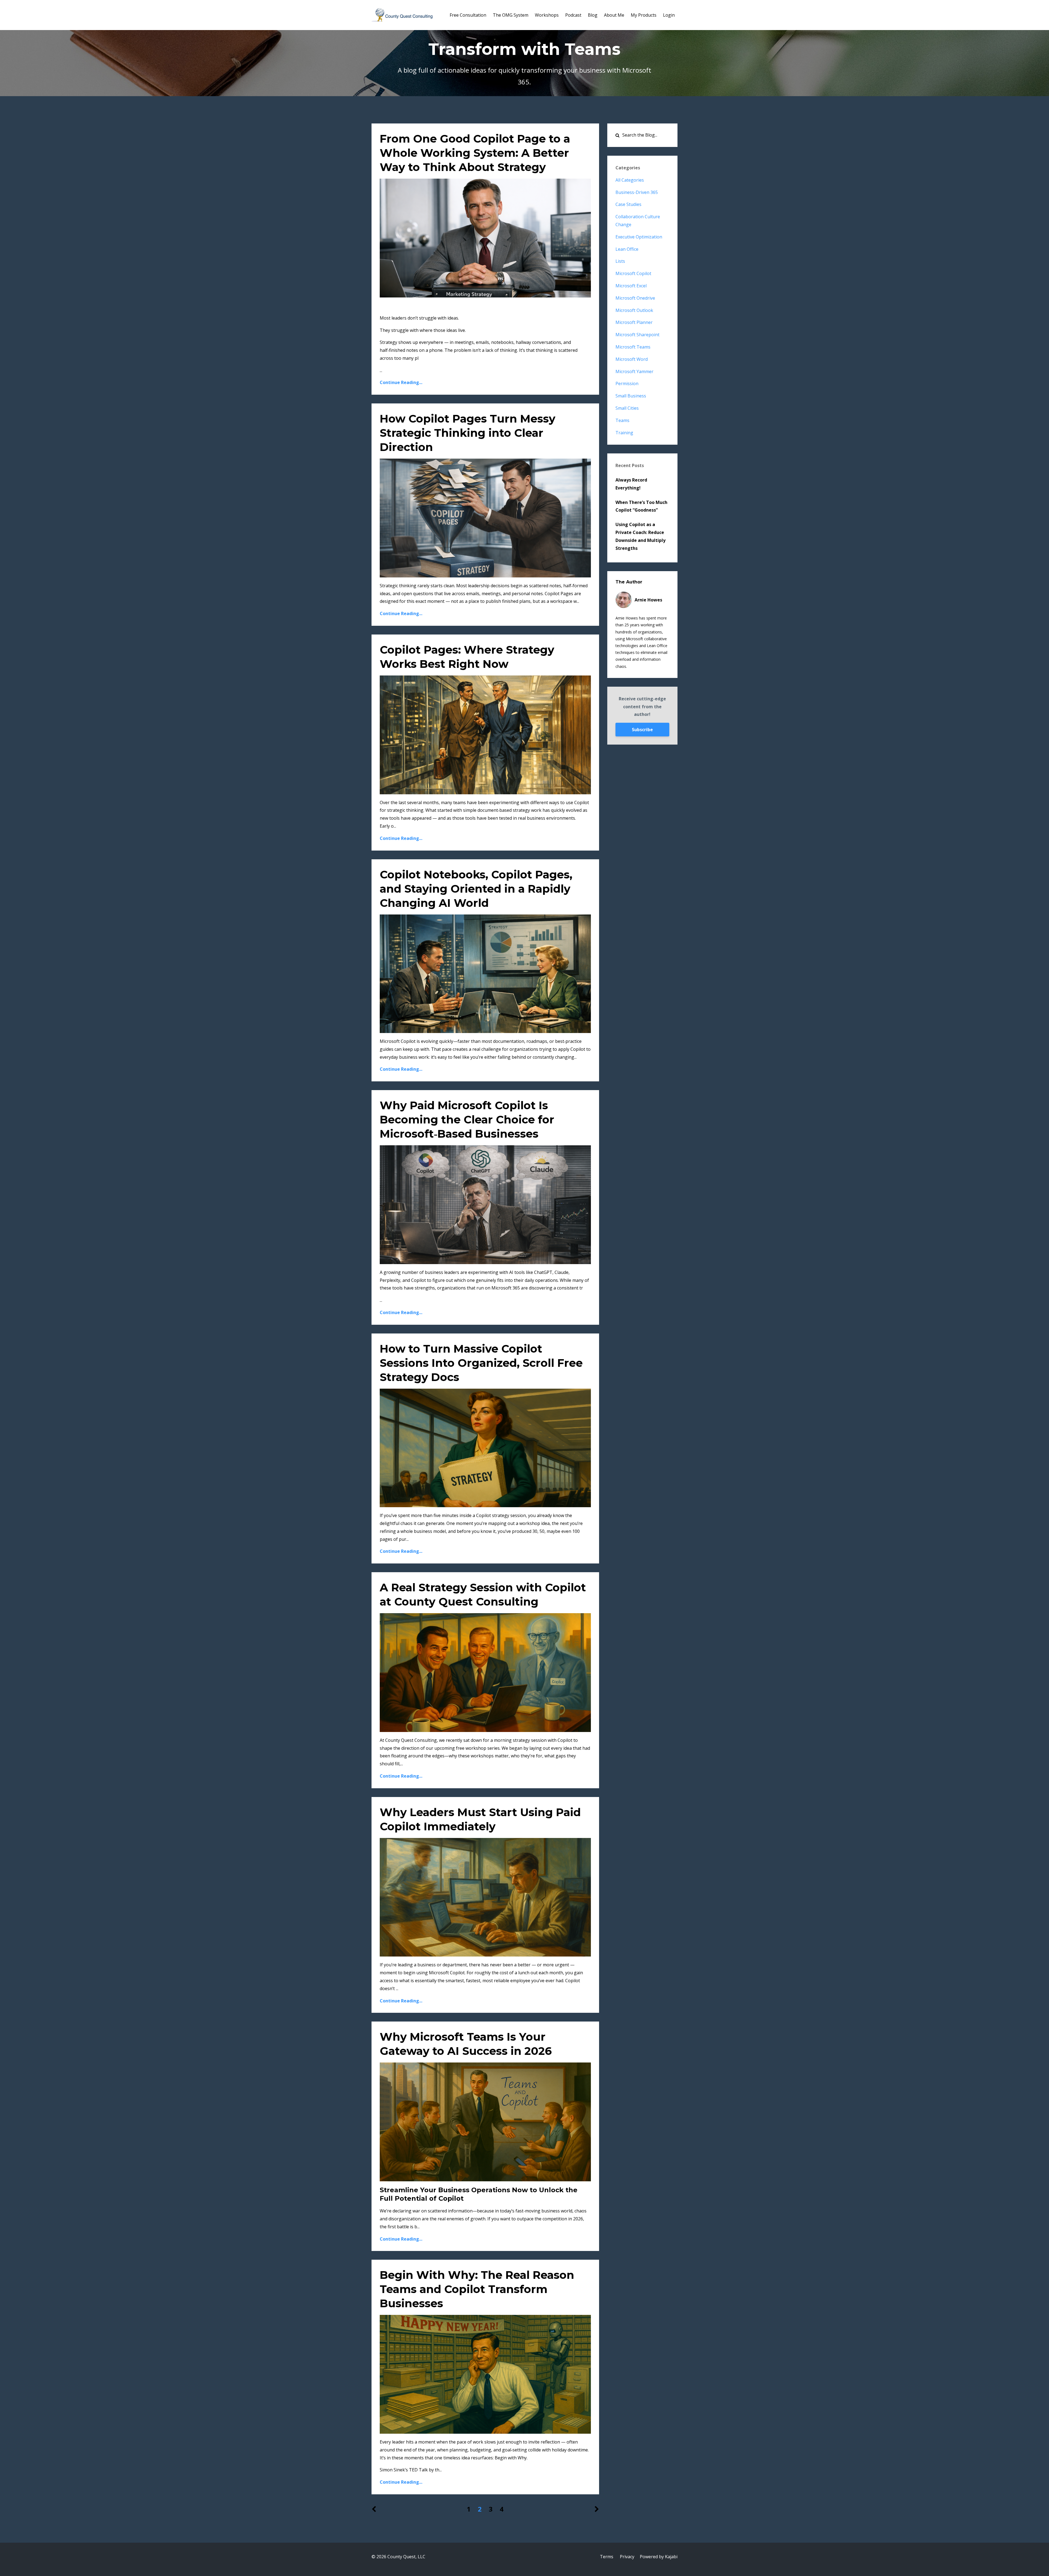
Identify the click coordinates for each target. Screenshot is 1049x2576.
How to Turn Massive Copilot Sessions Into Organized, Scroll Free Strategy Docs (481, 1363)
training (624, 433)
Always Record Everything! (631, 484)
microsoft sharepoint (637, 335)
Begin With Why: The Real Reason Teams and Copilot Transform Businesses (477, 2289)
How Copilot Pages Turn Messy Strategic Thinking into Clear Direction (468, 433)
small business (631, 396)
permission (627, 383)
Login (669, 15)
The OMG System (511, 15)
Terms (607, 2557)
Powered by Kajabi (659, 2557)
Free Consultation (468, 15)
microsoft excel (631, 286)
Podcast (573, 15)
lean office (627, 249)
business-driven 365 (637, 192)
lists (620, 261)
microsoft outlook (634, 310)
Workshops (547, 15)
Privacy (627, 2557)
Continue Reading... (401, 382)
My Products (644, 15)
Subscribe (642, 730)
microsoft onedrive (635, 298)
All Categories (630, 180)
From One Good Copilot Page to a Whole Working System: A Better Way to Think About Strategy (475, 153)
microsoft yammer (634, 371)
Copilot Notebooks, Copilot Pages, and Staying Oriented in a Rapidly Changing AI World (476, 889)
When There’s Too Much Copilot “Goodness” (641, 506)
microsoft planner (634, 322)
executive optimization (639, 237)
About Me (614, 15)
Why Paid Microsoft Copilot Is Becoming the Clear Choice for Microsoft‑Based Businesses (467, 1119)
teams (622, 420)
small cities (627, 408)
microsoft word (632, 359)
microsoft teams (633, 347)
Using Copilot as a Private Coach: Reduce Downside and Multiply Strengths (640, 536)
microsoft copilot (633, 273)
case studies (628, 204)
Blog (593, 15)
